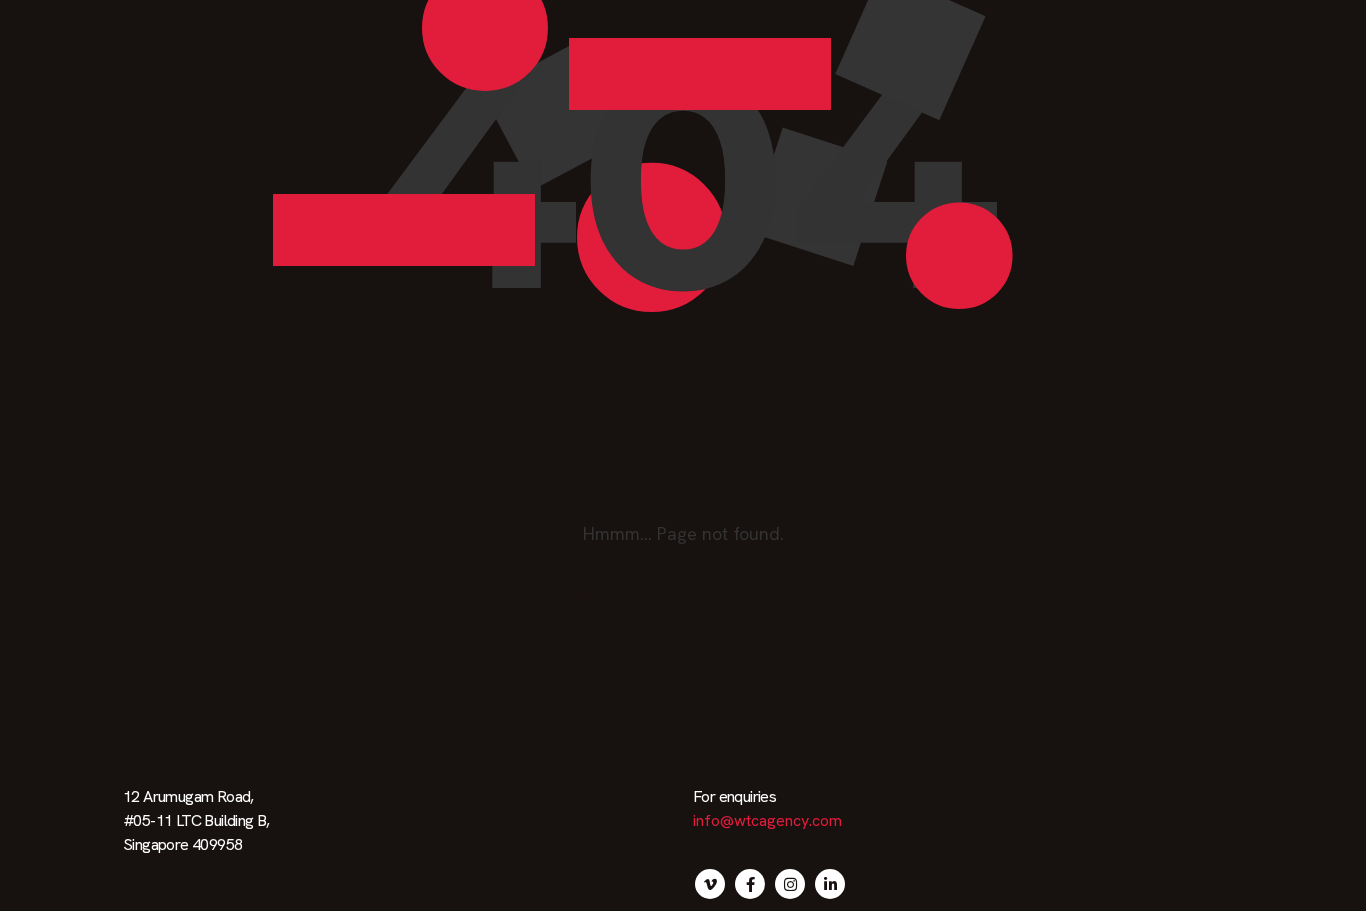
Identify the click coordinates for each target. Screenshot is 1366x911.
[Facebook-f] (750, 884)
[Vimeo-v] (710, 884)
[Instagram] (790, 884)
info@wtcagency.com (767, 820)
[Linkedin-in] (830, 884)
